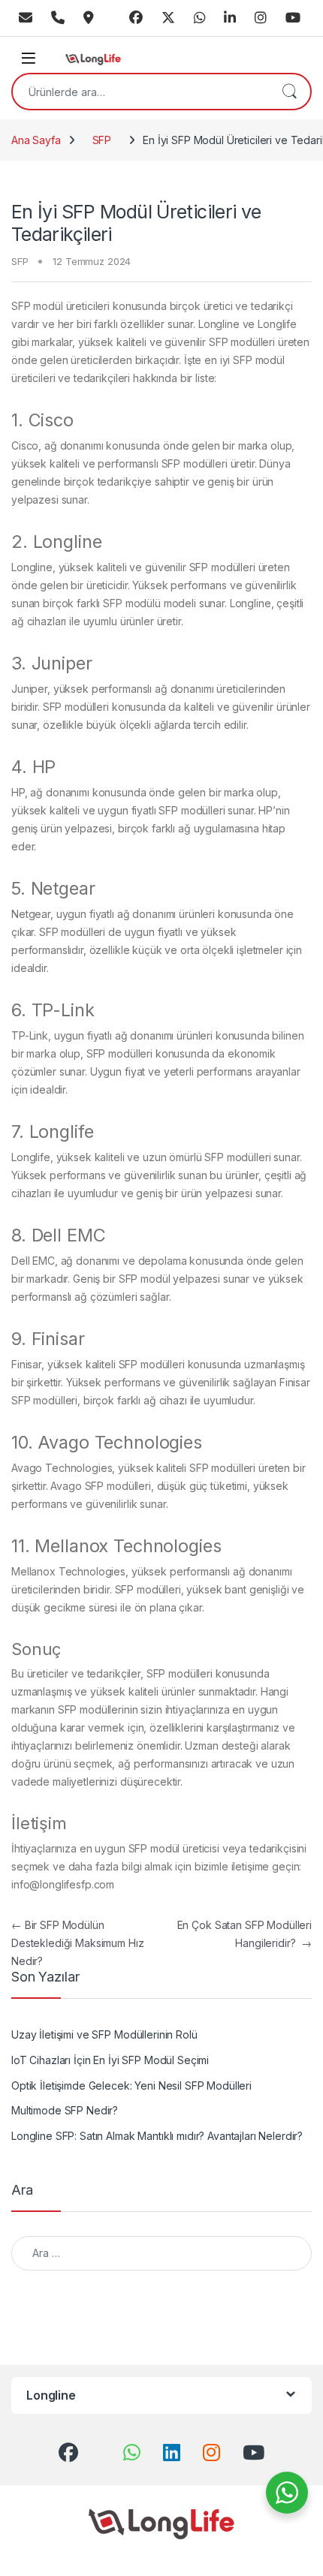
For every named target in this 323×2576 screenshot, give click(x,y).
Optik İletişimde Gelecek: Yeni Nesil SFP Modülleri (131, 2085)
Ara (289, 92)
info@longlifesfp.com (26, 18)
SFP (102, 140)
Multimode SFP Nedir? (65, 2110)
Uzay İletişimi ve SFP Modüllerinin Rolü (104, 2034)
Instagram (261, 18)
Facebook (136, 18)
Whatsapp (200, 18)
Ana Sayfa (36, 140)
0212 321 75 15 (58, 18)
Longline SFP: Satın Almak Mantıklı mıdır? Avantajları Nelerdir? (157, 2136)
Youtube (293, 18)
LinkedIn (230, 18)
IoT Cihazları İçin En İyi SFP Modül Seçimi (110, 2060)
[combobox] (140, 92)
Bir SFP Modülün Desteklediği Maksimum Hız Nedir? (78, 1943)
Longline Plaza (89, 18)
